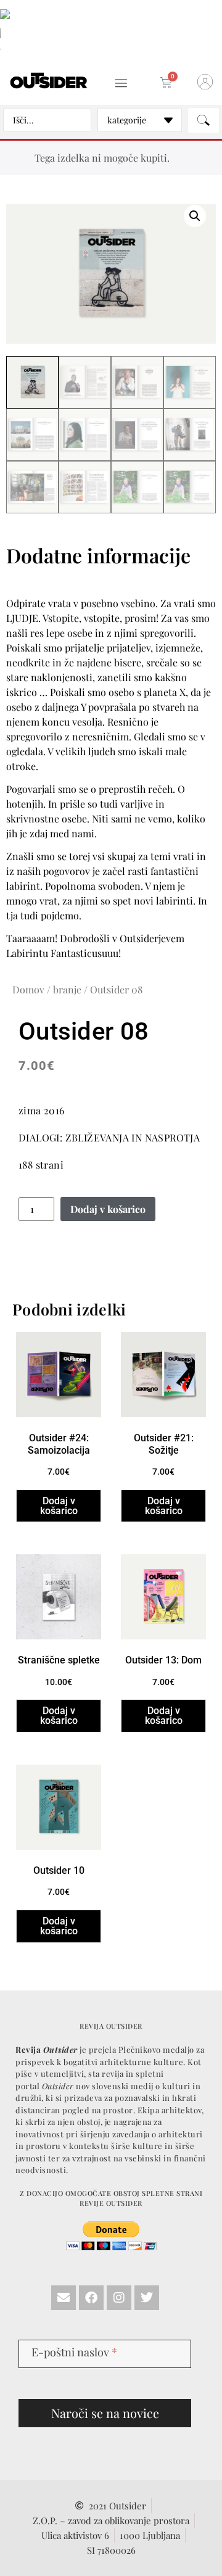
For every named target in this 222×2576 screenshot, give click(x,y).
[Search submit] (203, 120)
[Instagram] (119, 2298)
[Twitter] (147, 2298)
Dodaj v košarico (108, 1209)
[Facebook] (91, 2298)
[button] (121, 84)
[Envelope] (64, 2298)
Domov (28, 989)
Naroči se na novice (105, 2413)
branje (67, 989)
